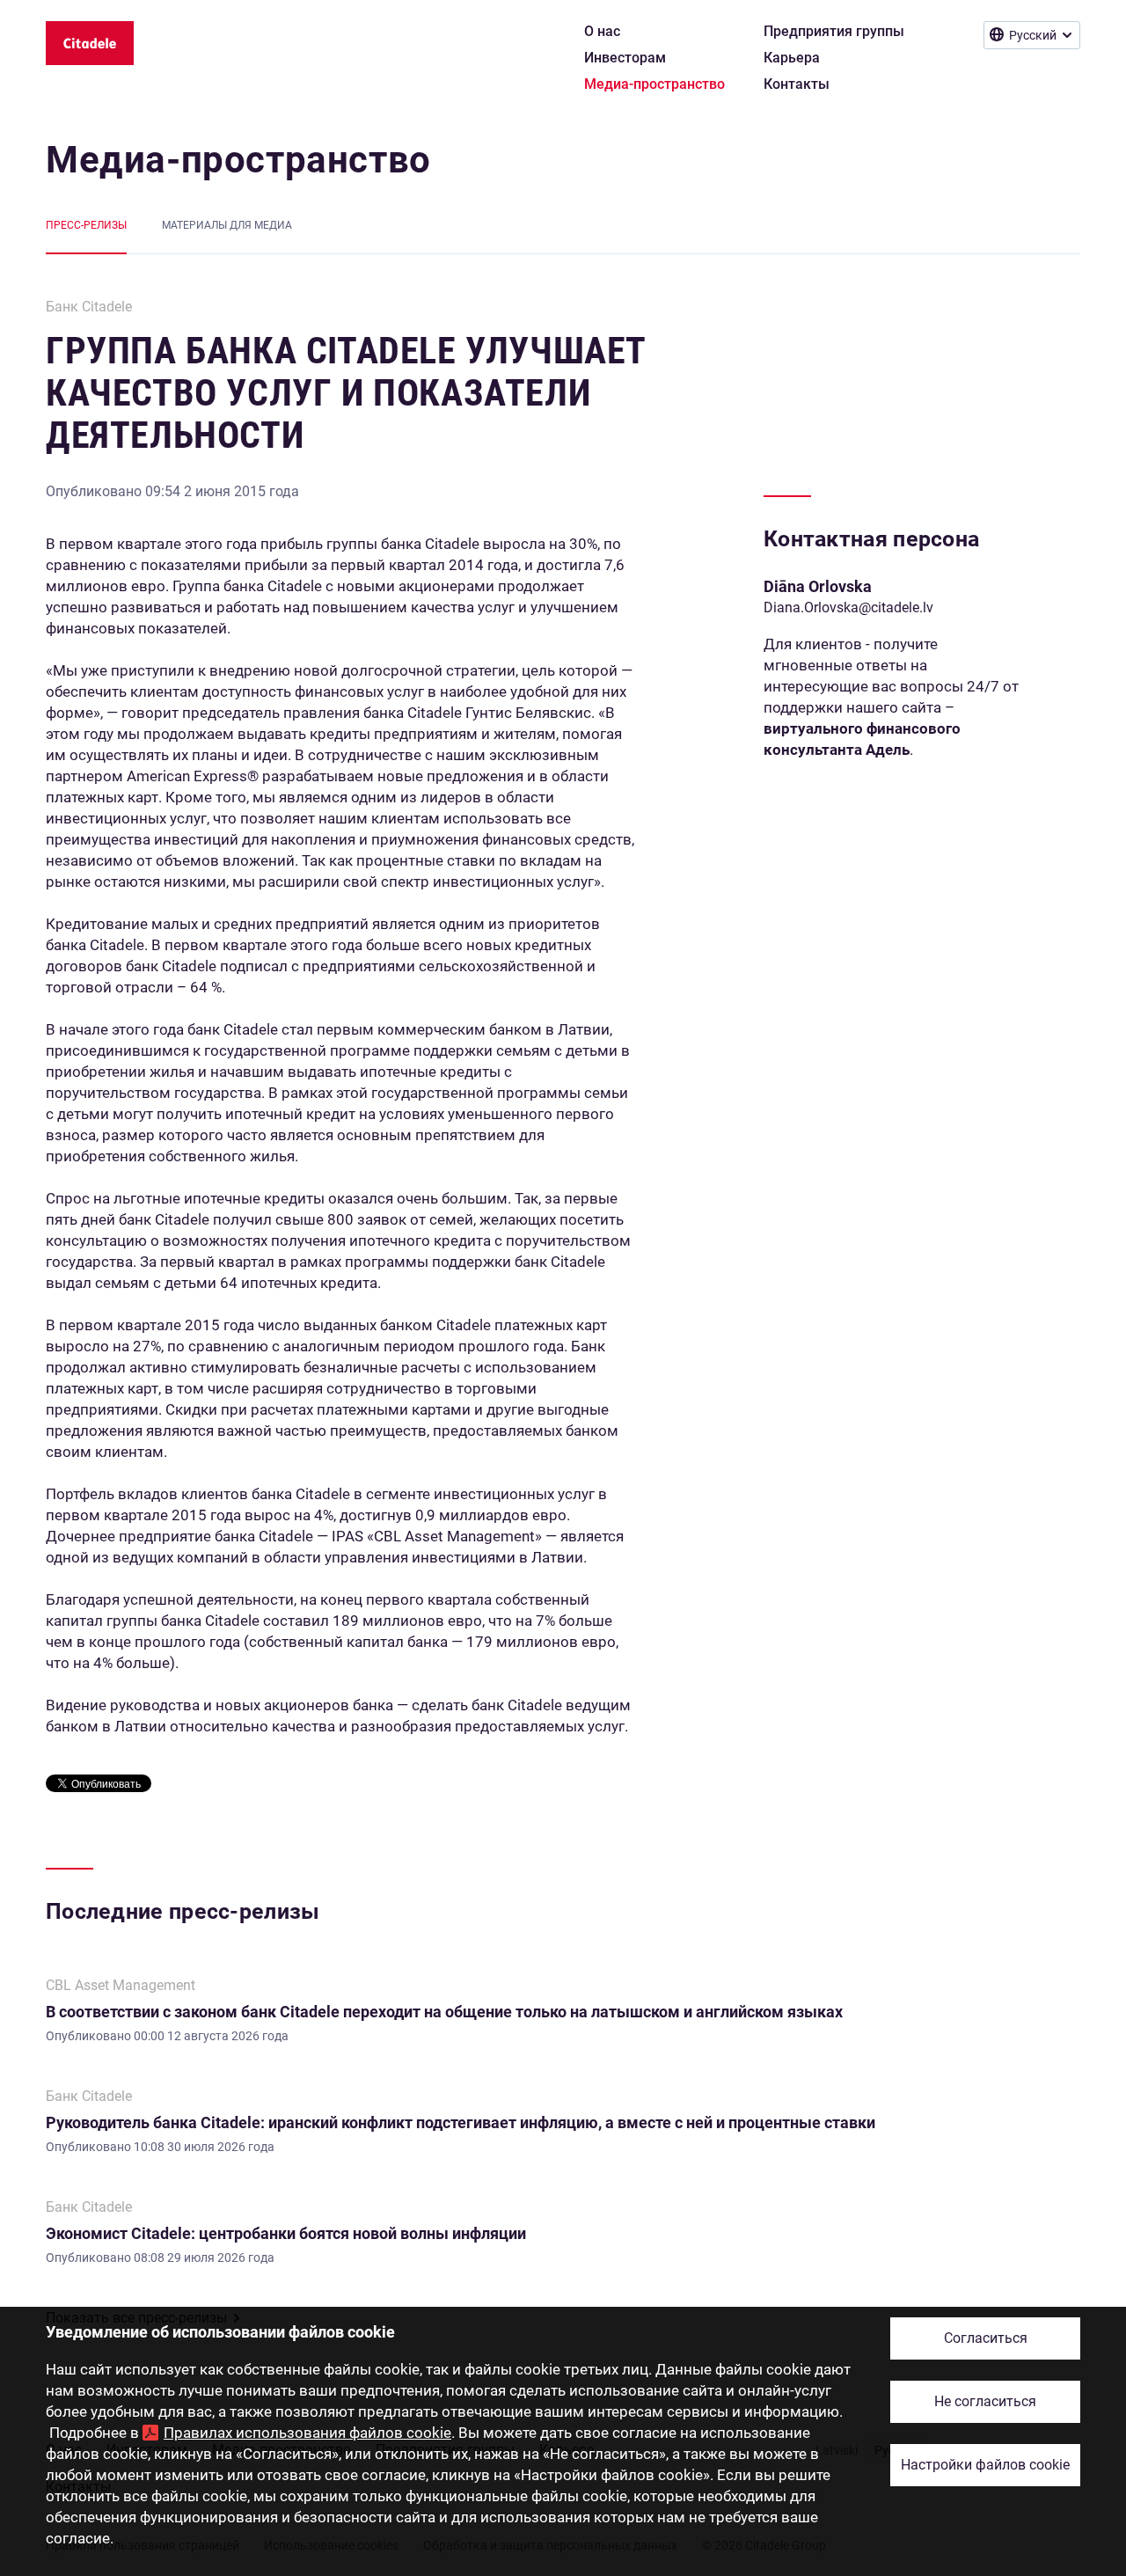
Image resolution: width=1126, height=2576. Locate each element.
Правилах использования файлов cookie (307, 2433)
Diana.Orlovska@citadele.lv (848, 607)
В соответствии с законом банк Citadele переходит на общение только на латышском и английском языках (444, 2012)
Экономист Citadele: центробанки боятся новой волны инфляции (286, 2233)
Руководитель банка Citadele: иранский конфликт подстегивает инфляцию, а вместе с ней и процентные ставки (461, 2122)
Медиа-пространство (238, 160)
